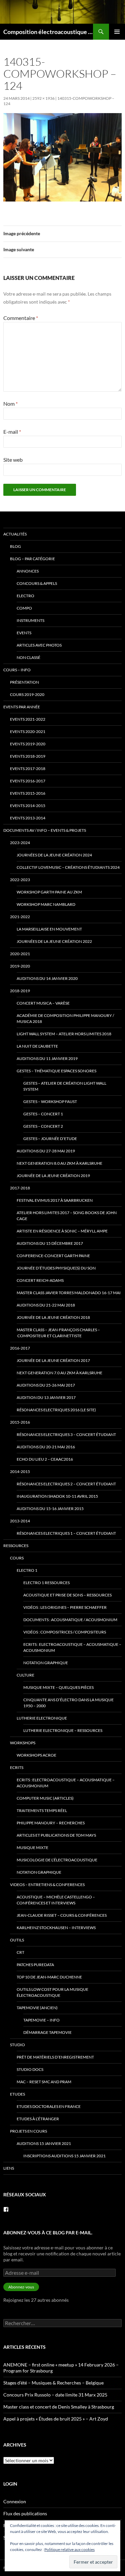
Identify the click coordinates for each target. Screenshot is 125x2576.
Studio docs (30, 2069)
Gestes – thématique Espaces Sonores (56, 1071)
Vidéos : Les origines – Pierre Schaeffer (65, 1607)
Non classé (28, 657)
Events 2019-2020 (28, 744)
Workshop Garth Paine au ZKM (49, 892)
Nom (10, 404)
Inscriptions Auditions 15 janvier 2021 (64, 2156)
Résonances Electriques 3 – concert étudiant (66, 1434)
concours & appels (37, 583)
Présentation (24, 682)
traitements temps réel (42, 1810)
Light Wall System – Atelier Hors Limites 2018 (64, 1034)
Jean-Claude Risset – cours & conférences (62, 1915)
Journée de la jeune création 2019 (53, 1176)
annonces (28, 571)
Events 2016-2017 (28, 781)
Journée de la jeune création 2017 (53, 1360)
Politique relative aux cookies (69, 2549)
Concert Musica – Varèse (43, 1003)
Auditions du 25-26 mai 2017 (46, 1385)
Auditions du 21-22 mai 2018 (46, 1305)
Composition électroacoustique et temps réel (48, 32)
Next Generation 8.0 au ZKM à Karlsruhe (59, 1163)
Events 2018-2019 (28, 756)
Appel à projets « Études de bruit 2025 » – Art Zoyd (56, 2419)
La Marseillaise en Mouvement (49, 929)
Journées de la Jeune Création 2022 (54, 941)
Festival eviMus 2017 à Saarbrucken (55, 1200)
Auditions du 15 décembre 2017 (50, 1243)
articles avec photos (39, 645)
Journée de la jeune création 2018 (53, 1317)
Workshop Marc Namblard (46, 904)
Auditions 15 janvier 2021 (44, 2143)
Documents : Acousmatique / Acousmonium (70, 1620)
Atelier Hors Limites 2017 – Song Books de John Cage (67, 1216)
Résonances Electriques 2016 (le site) (56, 1410)
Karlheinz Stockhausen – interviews (56, 1928)
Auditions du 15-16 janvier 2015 (50, 1509)
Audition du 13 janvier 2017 (46, 1397)
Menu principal (117, 32)
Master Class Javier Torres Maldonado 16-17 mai (69, 1293)
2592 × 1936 (43, 98)
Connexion (15, 2501)
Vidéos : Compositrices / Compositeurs (65, 1632)
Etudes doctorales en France (49, 2106)
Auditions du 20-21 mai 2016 (46, 1447)
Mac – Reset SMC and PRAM (44, 2082)
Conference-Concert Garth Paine (53, 1256)
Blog (15, 546)
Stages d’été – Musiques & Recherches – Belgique (53, 2383)
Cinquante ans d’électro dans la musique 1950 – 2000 (68, 1703)
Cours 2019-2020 (27, 694)
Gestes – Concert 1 (43, 1114)
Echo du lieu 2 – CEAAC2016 (45, 1459)
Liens (9, 2168)
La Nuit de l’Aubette (37, 1046)
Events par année (22, 707)
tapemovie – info (41, 2020)
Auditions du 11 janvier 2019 (47, 1058)
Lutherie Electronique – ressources (63, 1730)
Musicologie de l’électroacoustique (57, 1860)
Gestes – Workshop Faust (50, 1101)
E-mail (12, 432)
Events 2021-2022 (28, 719)
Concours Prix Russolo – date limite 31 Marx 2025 (55, 2395)
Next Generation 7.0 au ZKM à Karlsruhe (59, 1373)
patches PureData (35, 1965)
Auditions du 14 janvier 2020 (47, 978)
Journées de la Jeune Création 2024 (54, 855)
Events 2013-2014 (28, 818)
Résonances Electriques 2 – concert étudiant (66, 1484)
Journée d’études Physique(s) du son (56, 1268)
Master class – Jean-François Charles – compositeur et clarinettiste (58, 1333)
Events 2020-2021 (28, 731)
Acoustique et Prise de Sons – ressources (67, 1595)
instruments (30, 620)
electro (25, 596)
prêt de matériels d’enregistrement (55, 2057)
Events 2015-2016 (28, 793)
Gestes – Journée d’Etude (50, 1139)
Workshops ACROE (36, 1755)
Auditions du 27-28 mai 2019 (46, 1151)
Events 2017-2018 (28, 769)
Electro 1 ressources (46, 1583)
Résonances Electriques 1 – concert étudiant (66, 1533)
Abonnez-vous (21, 2287)
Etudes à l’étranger (38, 2119)
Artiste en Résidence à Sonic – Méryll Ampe (62, 1231)
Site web (13, 460)
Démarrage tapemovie (47, 2032)
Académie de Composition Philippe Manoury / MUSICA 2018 (65, 1018)
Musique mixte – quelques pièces (58, 1687)
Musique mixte (32, 1848)
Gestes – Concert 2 (43, 1126)
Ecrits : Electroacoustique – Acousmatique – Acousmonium (72, 1647)
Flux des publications (25, 2513)
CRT (20, 1952)
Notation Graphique (46, 1663)
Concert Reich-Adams (40, 1280)
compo (24, 608)
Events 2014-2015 (28, 806)
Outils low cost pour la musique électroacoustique (52, 1992)
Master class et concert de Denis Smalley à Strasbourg (59, 2407)
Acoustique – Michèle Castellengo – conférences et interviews (56, 1900)
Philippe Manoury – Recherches (51, 1823)
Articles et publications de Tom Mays (56, 1835)
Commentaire (21, 318)
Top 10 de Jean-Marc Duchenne (49, 1977)
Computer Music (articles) (45, 1798)
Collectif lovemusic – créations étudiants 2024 (68, 867)
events (24, 633)
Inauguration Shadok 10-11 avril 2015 (57, 1496)
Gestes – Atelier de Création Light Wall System (65, 1086)
